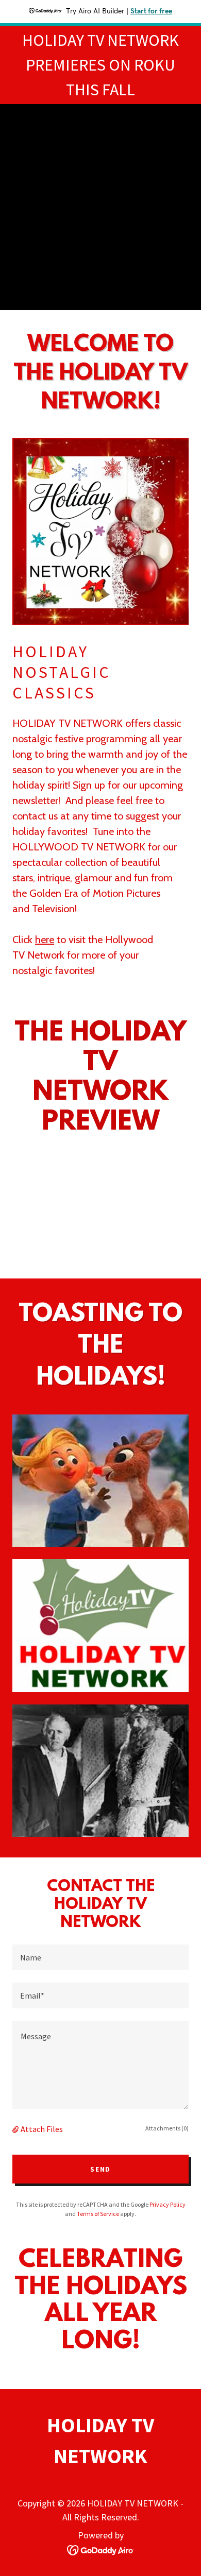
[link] (101, 2549)
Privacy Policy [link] (167, 2204)
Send (100, 2169)
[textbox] (100, 1957)
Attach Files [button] (42, 2129)
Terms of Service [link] (98, 2214)
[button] (16, 2129)
